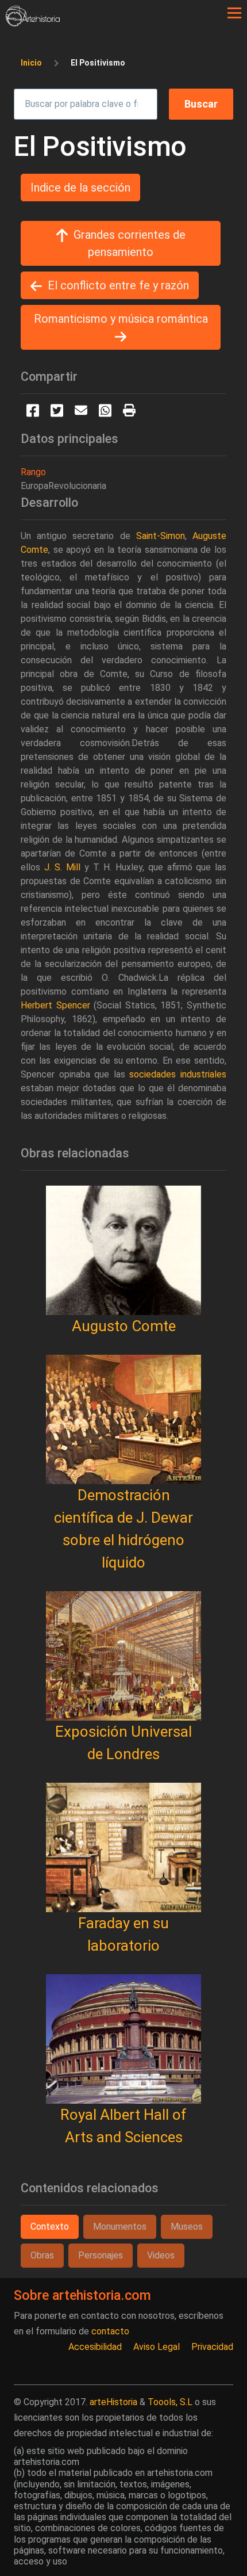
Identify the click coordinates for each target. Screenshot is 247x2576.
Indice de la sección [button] (80, 188)
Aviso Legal (157, 2347)
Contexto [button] (50, 2227)
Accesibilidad (95, 2347)
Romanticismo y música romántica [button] (121, 319)
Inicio (31, 63)
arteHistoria (113, 2402)
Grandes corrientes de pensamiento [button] (130, 243)
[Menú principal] (234, 13)
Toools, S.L (170, 2402)
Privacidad (212, 2347)
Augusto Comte (124, 1326)
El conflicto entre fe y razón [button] (118, 285)
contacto (110, 2331)
